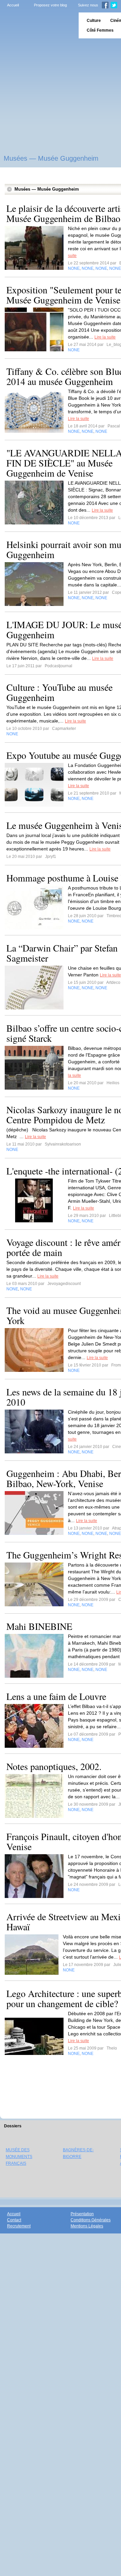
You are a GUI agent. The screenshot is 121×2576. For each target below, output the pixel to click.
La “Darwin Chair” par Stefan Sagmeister (62, 953)
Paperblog (37, 25)
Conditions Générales (91, 2220)
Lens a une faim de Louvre (56, 1696)
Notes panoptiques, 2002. (54, 1766)
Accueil (13, 5)
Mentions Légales (87, 2226)
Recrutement (19, 2226)
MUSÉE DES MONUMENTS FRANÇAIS (19, 2157)
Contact (14, 2220)
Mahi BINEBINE (39, 1626)
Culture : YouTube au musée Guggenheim (59, 692)
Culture (94, 21)
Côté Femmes (100, 30)
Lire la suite (105, 337)
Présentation (82, 2214)
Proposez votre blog (50, 5)
